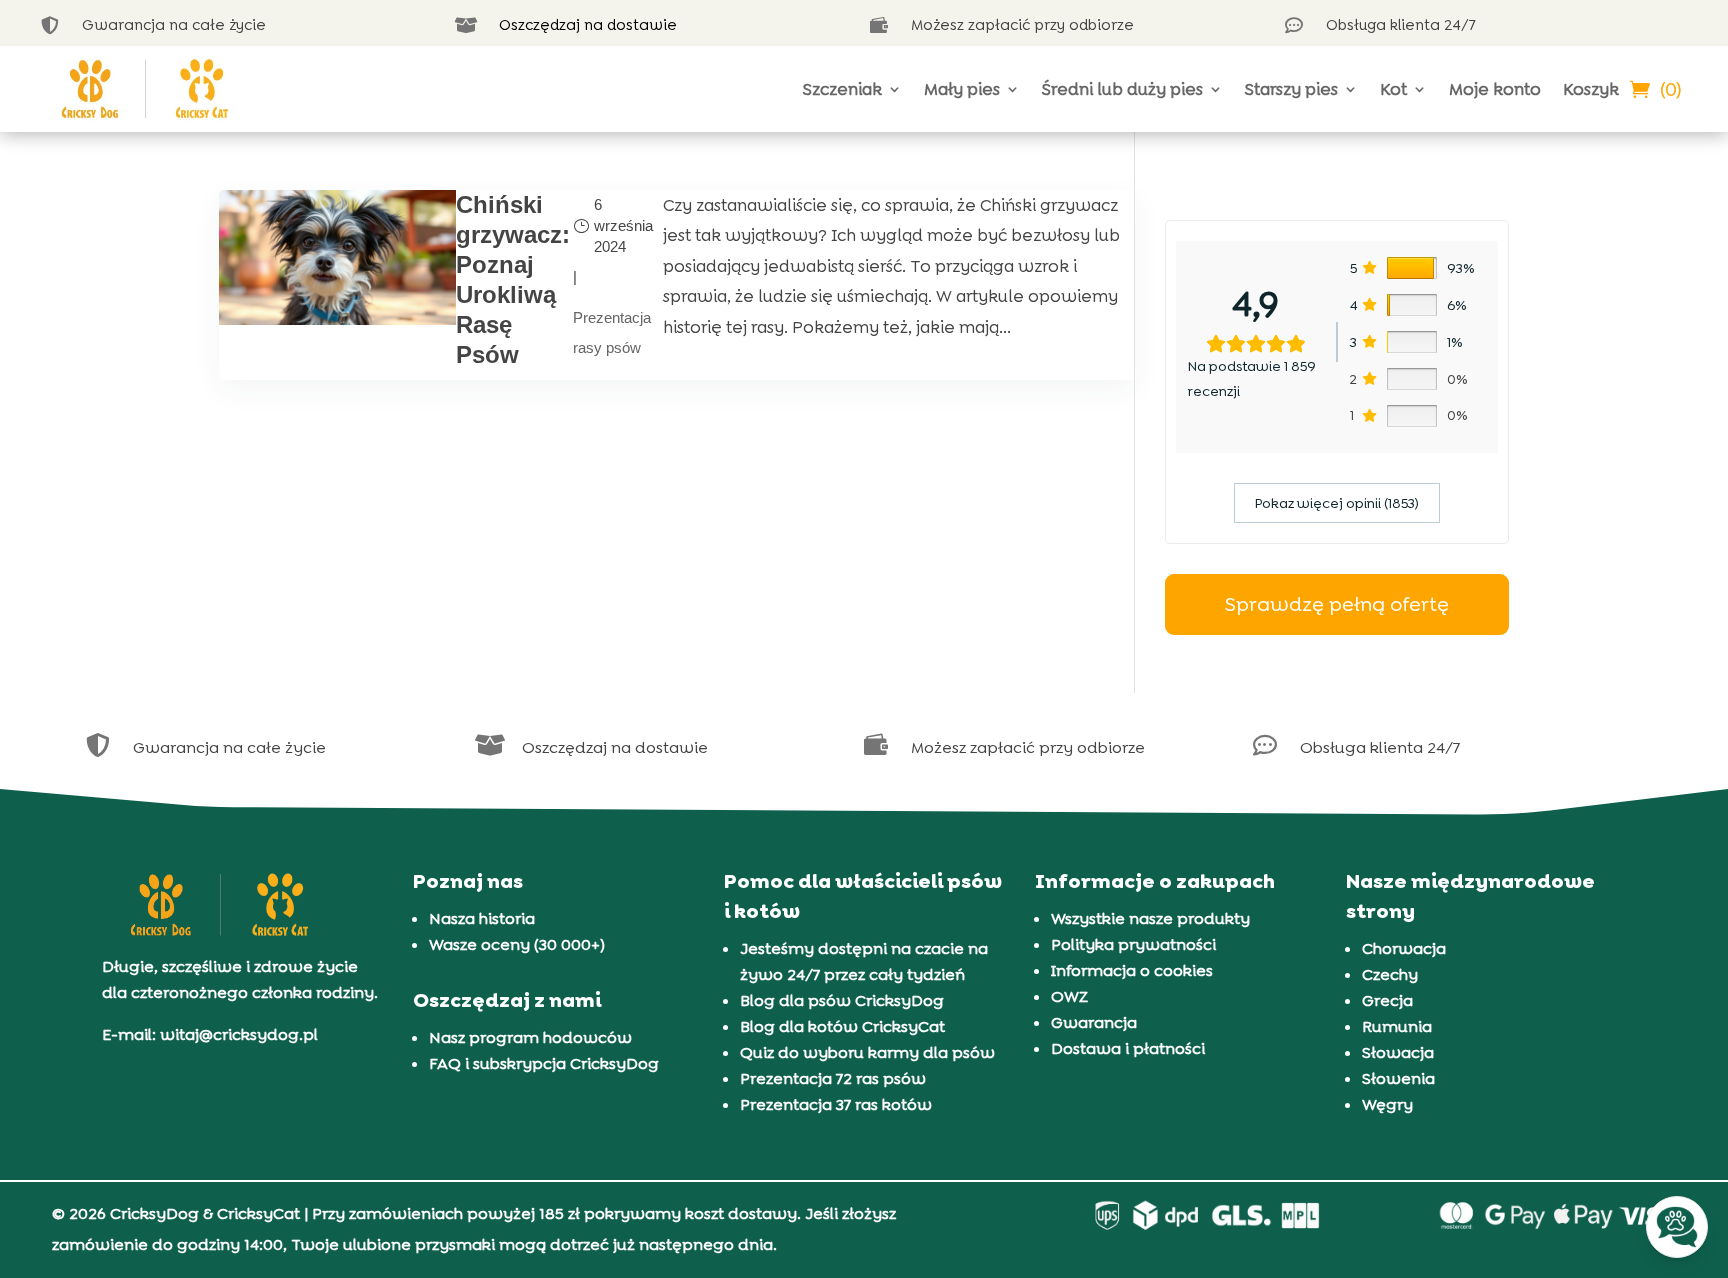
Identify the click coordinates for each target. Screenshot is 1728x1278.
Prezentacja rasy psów (612, 333)
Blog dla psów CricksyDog (842, 1000)
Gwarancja (1094, 1022)
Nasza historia (482, 918)
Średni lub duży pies (1122, 89)
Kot (1393, 89)
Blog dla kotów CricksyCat (842, 1026)
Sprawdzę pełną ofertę (1337, 604)
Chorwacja (1404, 948)
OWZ (1069, 996)
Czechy (1390, 974)
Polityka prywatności (1133, 944)
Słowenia (1398, 1078)
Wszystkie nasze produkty (1150, 918)
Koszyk (1591, 89)
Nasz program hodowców (530, 1037)
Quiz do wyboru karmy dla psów (867, 1052)
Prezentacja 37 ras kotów (836, 1104)
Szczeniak (842, 89)
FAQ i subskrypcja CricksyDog (544, 1063)
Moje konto (1495, 89)
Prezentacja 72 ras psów (833, 1078)
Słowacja (1398, 1052)
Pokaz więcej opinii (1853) (1337, 503)
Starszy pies (1291, 89)
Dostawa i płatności (1128, 1048)
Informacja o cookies (1132, 970)
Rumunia (1397, 1026)
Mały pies (962, 89)
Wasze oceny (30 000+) (517, 944)
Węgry (1387, 1104)
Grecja (1387, 1000)
